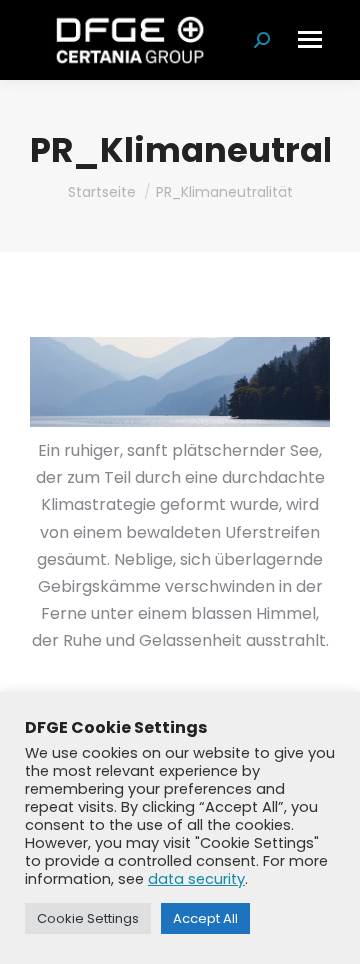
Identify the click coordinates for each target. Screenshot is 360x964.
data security (196, 879)
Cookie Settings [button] (88, 918)
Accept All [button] (205, 918)
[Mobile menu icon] (310, 39)
